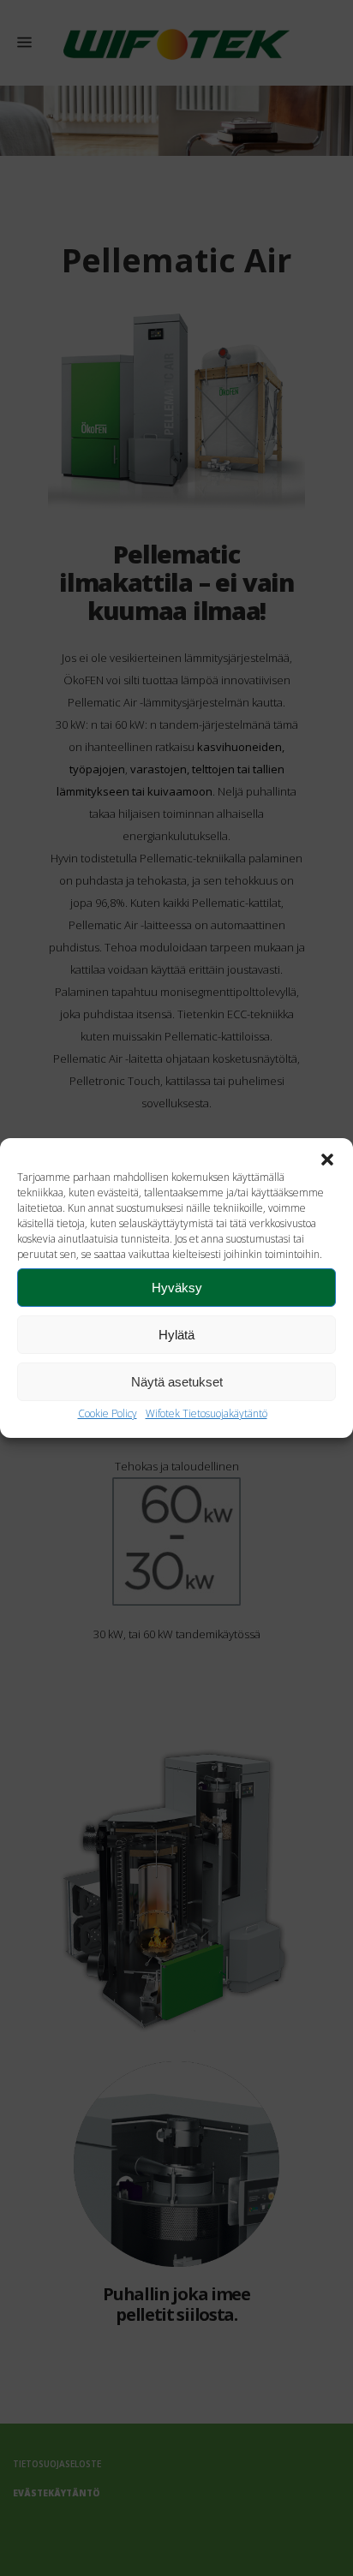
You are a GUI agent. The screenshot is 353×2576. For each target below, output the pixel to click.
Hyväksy (177, 1288)
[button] (327, 1160)
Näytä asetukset (177, 1382)
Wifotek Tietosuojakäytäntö (206, 1413)
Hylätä (176, 1335)
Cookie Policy (108, 1413)
